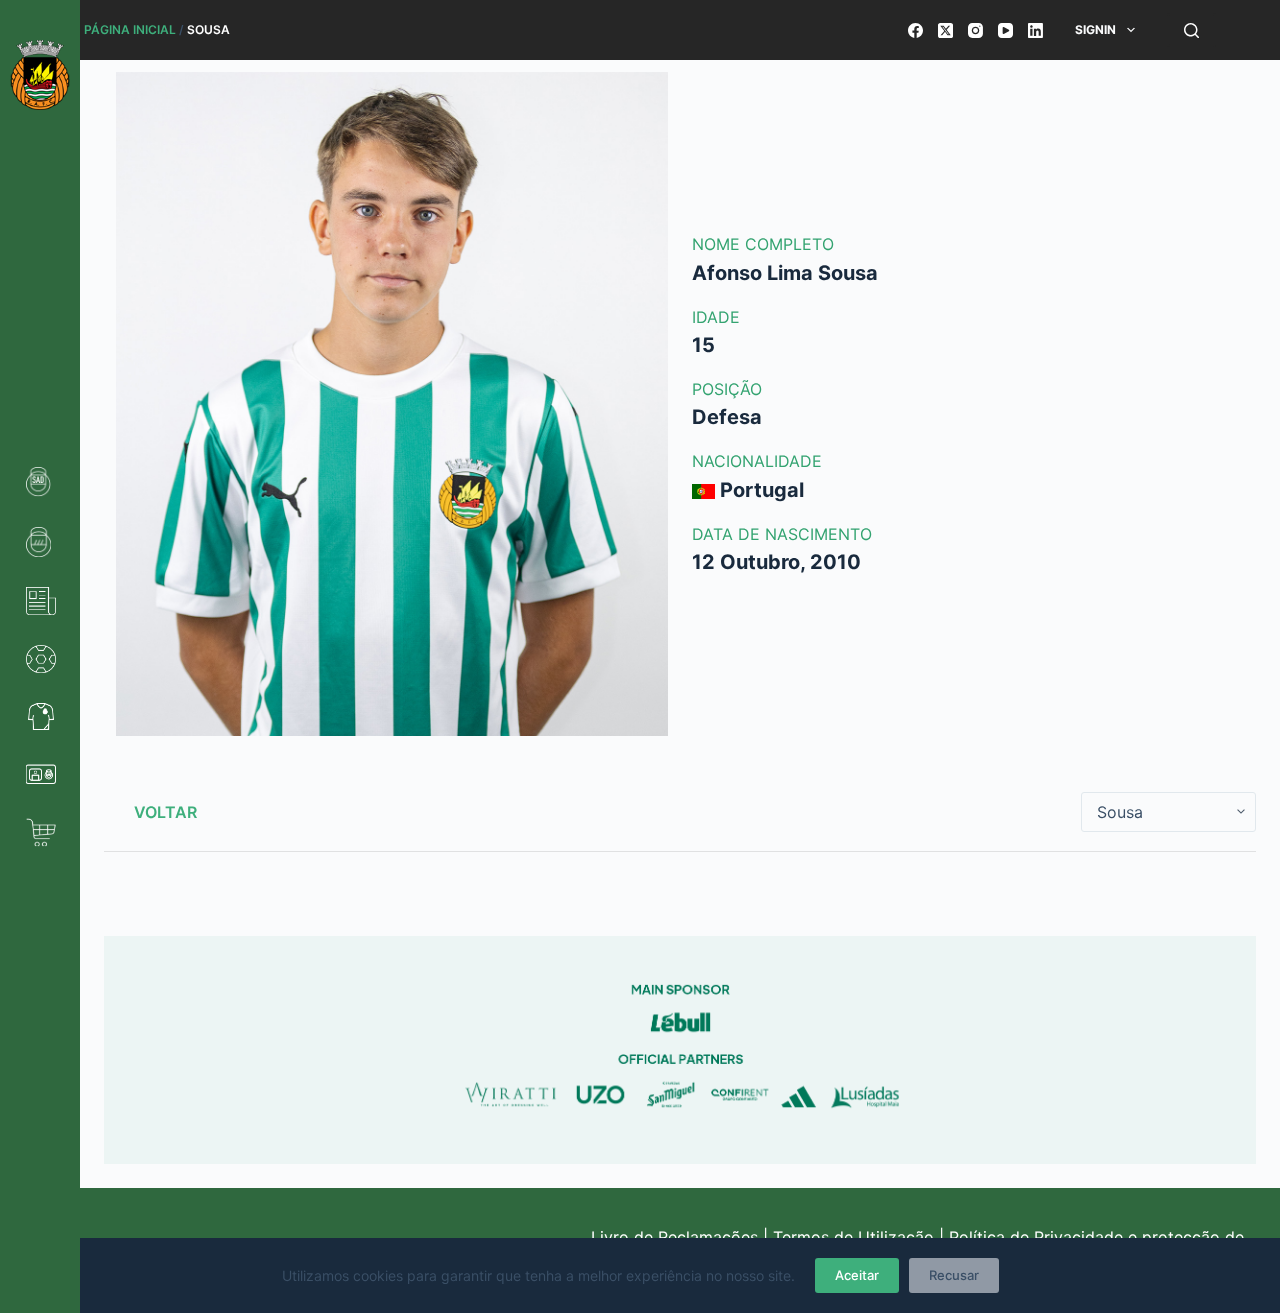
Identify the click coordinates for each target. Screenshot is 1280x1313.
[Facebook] (915, 30)
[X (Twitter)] (945, 30)
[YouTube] (1005, 30)
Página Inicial (130, 29)
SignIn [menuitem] (1095, 29)
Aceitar (857, 1275)
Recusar (954, 1275)
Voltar (165, 812)
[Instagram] (975, 30)
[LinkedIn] (1035, 30)
